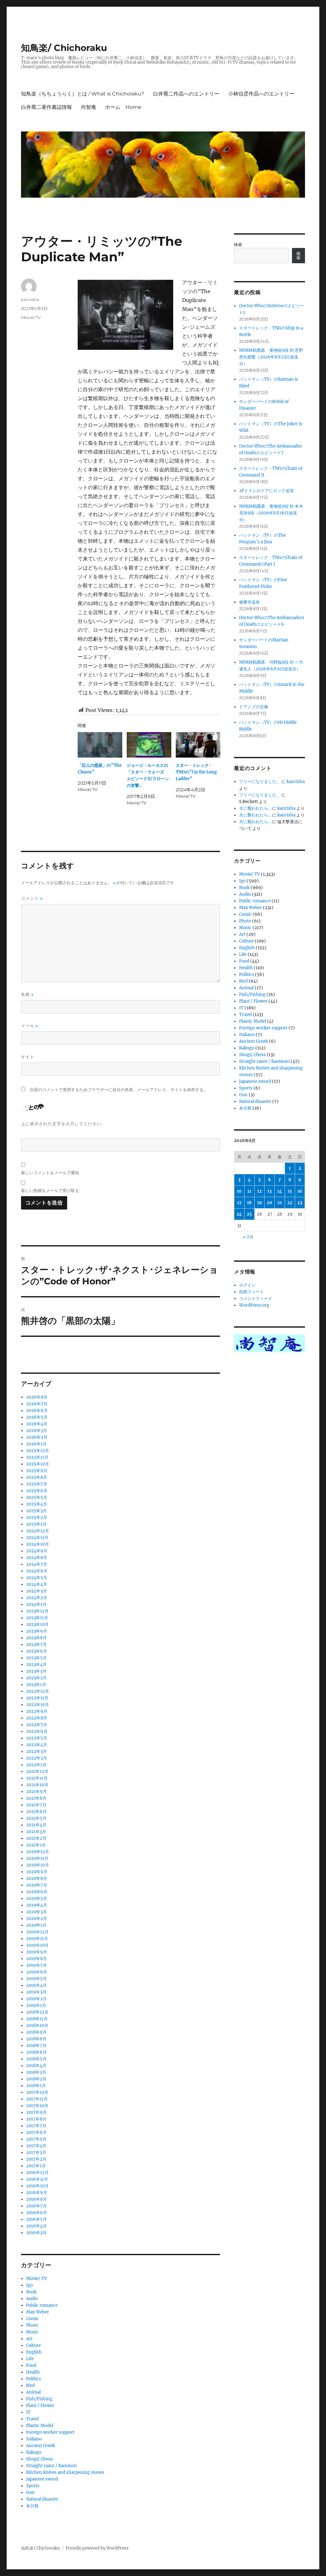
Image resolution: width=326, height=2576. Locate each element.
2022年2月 (37, 1758)
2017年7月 (36, 2126)
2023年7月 (36, 1644)
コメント (32, 898)
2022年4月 (37, 1745)
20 (269, 1203)
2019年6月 (37, 1972)
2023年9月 (37, 1631)
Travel (32, 2419)
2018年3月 (36, 2072)
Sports (33, 2486)
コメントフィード (256, 1299)
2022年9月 (37, 1711)
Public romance (42, 2305)
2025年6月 (37, 1491)
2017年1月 (36, 2166)
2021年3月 (36, 1832)
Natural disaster (42, 2499)
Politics (34, 2379)
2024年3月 (36, 1591)
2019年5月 (36, 1979)
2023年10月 (37, 1624)
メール (30, 1026)
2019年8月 (36, 1959)
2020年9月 (37, 1872)
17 (239, 1203)
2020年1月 (36, 1925)
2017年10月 (37, 2106)
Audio (32, 2299)
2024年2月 (37, 1598)
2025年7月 (37, 1484)
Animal (33, 2392)
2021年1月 (36, 1845)
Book (31, 2292)
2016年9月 (37, 2193)
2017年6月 (36, 2132)
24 (239, 1214)
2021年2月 (36, 1838)
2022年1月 (36, 1765)
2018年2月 (36, 2079)
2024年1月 (36, 1604)
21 (280, 1203)
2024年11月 (37, 1538)
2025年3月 (36, 1511)
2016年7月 (36, 2206)
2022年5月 (37, 1738)
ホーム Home (123, 107)
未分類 (32, 2506)
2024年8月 (37, 1558)
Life (30, 2359)
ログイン (247, 1285)
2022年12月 (38, 1691)
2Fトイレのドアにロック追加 (266, 491)
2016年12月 (37, 2173)
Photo (32, 2325)
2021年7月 (36, 1805)
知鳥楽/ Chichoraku (64, 48)
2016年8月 (36, 2199)
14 (280, 1191)
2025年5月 (37, 1497)
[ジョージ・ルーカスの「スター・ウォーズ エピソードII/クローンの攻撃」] (149, 745)
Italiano (34, 2439)
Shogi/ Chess (39, 2459)
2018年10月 (37, 2026)
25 (249, 1214)
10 (239, 1191)
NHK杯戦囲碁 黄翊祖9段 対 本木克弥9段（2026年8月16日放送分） (271, 513)
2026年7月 (37, 1404)
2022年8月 (37, 1718)
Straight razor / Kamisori (51, 2466)
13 (269, 1191)
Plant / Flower (40, 2406)
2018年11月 (37, 2019)
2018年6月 (36, 2052)
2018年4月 (36, 2066)
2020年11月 (37, 1858)
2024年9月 (37, 1551)
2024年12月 (38, 1531)
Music (32, 2332)
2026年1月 (36, 1444)
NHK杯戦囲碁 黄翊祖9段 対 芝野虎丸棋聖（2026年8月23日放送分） (271, 357)
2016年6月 (37, 2213)
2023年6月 (37, 1651)
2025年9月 (37, 1471)
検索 (238, 245)
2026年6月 (37, 1411)
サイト (28, 1057)
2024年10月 (38, 1544)
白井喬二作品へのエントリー (186, 94)
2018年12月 (37, 2012)
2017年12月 (37, 2092)
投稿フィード (252, 1292)
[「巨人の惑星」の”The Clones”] (100, 745)
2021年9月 (36, 1792)
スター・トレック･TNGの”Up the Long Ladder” (196, 772)
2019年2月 (36, 1999)
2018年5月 (36, 2059)
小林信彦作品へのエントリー (261, 94)
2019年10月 (37, 1945)
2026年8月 (37, 1397)
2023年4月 (36, 1665)
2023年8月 (36, 1638)
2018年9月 (36, 2032)
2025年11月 (37, 1457)
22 (290, 1203)
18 (249, 1203)
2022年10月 (38, 1705)
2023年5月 (36, 1658)
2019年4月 (36, 1985)
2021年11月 (37, 1778)
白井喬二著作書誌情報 (46, 107)
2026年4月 (37, 1424)
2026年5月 (37, 1417)
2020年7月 (37, 1885)
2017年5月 (36, 2139)
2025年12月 (38, 1451)
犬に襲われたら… (255, 808)
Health (33, 2372)
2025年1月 (36, 1524)
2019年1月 (36, 2005)
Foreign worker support (50, 2432)
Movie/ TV (31, 317)
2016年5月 (36, 2219)
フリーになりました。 (260, 782)
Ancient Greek (41, 2446)
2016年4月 (36, 2226)
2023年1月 (36, 1685)
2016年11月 (37, 2179)
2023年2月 (36, 1678)
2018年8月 (36, 2039)
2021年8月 (36, 1798)
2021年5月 (36, 1818)
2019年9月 (37, 1952)
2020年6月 (37, 1892)
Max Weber (38, 2312)
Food (31, 2365)
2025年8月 (37, 1477)
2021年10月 (37, 1785)
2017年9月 (36, 2112)
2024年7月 (37, 1564)
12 (259, 1191)
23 (300, 1203)
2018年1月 (36, 2086)
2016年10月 (37, 2186)
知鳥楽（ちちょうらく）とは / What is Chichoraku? (83, 94)
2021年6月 (36, 1812)
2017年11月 (37, 2099)
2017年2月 (36, 2159)
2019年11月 (37, 1939)
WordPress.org (254, 1305)
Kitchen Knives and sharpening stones (65, 2472)
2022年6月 (37, 1731)
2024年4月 (37, 1584)
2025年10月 (38, 1464)
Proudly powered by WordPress (97, 2548)
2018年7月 (36, 2046)
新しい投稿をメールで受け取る (50, 1190)
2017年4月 (36, 2146)
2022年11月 (37, 1698)
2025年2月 (37, 1517)
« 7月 (248, 1237)
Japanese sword (42, 2479)
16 (300, 1191)
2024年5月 (37, 1578)
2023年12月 (37, 1611)
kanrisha (30, 300)
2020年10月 (38, 1865)
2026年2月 (37, 1437)
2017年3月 (36, 2153)
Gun (30, 2492)
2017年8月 (36, 2119)
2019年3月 (36, 1992)
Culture (33, 2345)
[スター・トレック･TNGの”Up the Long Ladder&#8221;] (198, 745)
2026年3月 (37, 1431)
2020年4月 (37, 1905)
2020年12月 (38, 1852)
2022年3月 (36, 1751)
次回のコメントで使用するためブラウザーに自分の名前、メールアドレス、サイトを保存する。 (119, 1090)
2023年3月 (36, 1671)
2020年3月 (36, 1912)
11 (249, 1191)
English (34, 2352)
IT (28, 2412)
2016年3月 (36, 2233)
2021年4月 (36, 1825)
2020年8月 (37, 1878)
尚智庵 (89, 107)
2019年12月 (37, 1932)
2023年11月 (37, 1618)
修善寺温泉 (249, 602)
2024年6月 (37, 1571)
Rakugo (34, 2452)
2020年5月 (37, 1898)
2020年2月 (37, 1919)
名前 (27, 995)
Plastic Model (40, 2426)
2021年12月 (37, 1771)
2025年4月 (37, 1504)
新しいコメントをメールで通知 (50, 1173)
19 (260, 1203)
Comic (32, 2319)
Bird (30, 2385)
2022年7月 (37, 1725)
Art (29, 2339)
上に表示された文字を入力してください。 (63, 1124)
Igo (29, 2285)
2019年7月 (36, 1965)
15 (290, 1191)
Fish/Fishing (39, 2399)
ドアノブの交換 (254, 707)
